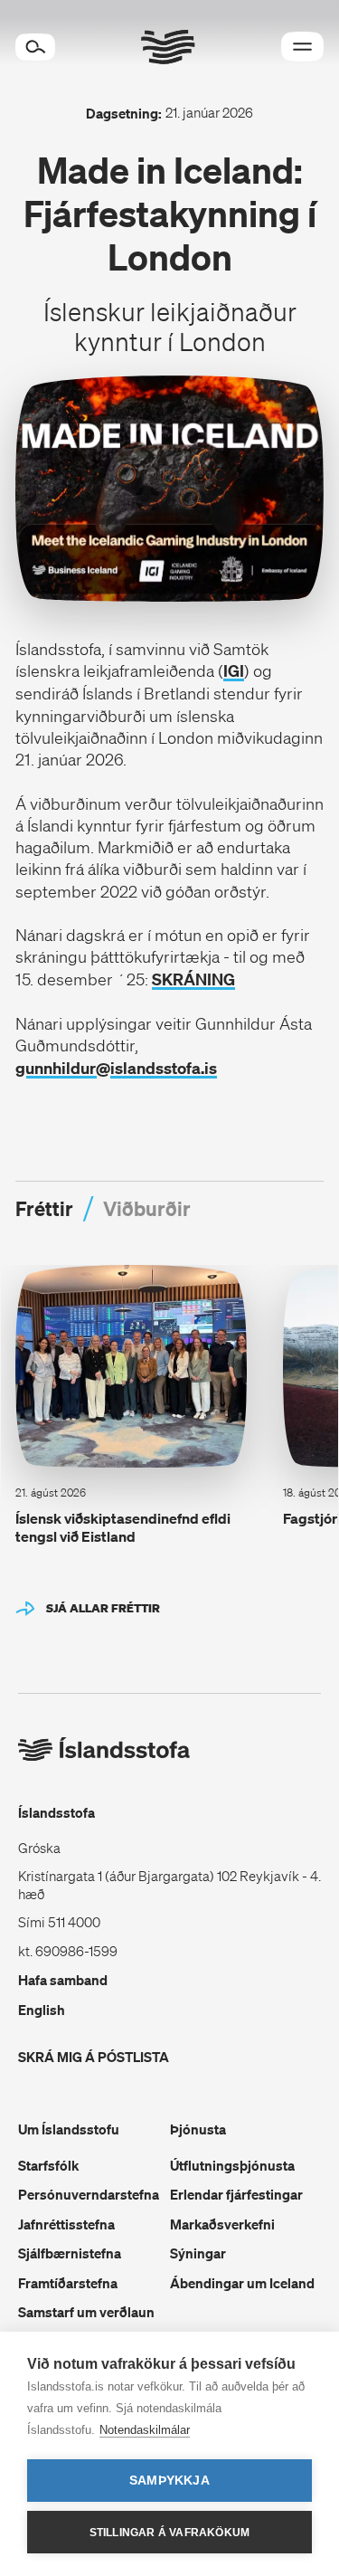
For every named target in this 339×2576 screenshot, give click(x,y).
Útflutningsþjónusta (232, 2165)
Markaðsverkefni (222, 2224)
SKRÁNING (193, 979)
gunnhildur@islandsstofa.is (116, 1068)
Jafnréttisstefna (66, 2224)
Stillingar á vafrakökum (170, 2533)
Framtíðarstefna (68, 2283)
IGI (234, 671)
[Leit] (35, 47)
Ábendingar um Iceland (242, 2283)
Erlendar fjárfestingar (236, 2194)
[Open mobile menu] (302, 47)
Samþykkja (169, 2481)
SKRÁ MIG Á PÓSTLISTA (94, 2057)
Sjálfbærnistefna (70, 2253)
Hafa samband (63, 1980)
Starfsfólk (48, 2165)
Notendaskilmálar (145, 2430)
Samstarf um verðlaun (86, 2312)
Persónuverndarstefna (89, 2194)
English (42, 2010)
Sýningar (198, 2253)
